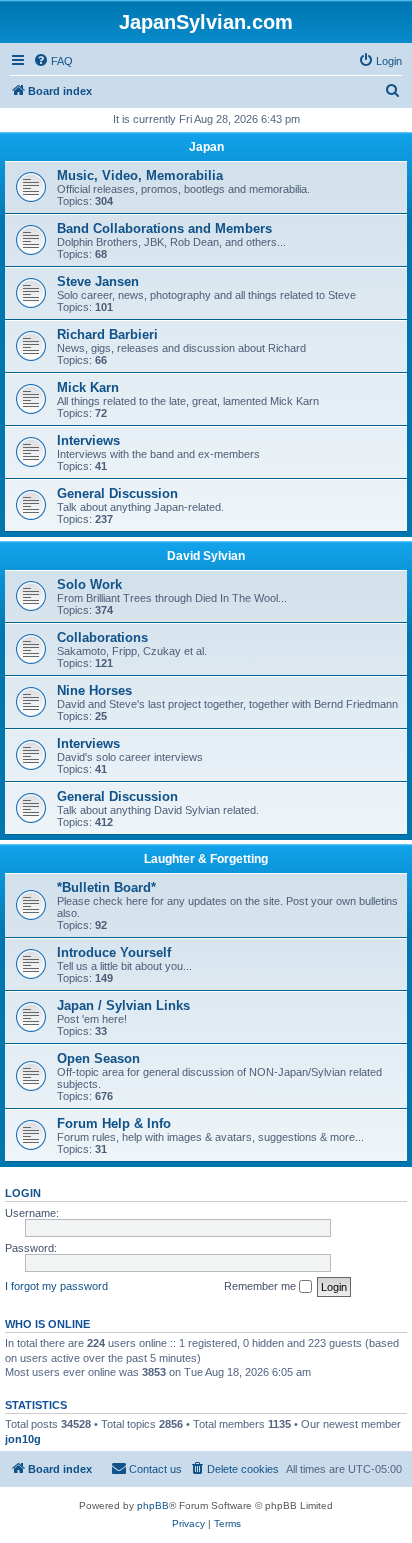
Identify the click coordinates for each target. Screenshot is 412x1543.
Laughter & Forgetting (206, 859)
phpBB (153, 1505)
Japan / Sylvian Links (123, 1005)
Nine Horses (94, 690)
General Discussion (117, 493)
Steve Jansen (98, 281)
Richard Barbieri (107, 334)
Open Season (98, 1058)
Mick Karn (88, 387)
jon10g (23, 1439)
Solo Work (89, 584)
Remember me (261, 1286)
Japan (206, 147)
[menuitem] (53, 61)
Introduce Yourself (114, 952)
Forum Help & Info (114, 1123)
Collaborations (102, 637)
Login (23, 1193)
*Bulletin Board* (106, 887)
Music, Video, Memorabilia (140, 175)
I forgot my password (56, 1286)
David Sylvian (206, 556)
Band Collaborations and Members (164, 228)
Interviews (88, 440)
